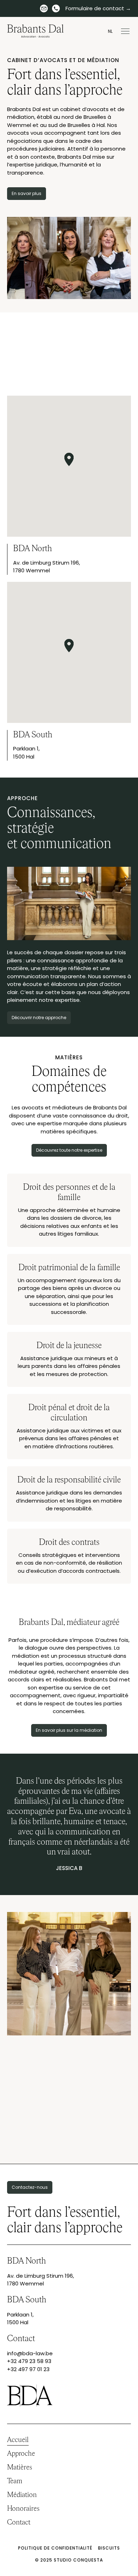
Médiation (22, 2495)
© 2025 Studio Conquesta (69, 2560)
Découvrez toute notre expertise (69, 1150)
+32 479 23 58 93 (29, 2361)
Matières (20, 2467)
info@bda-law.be (30, 2353)
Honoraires (23, 2509)
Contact (19, 2522)
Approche (21, 2454)
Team (15, 2481)
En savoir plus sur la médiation (69, 1730)
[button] (124, 31)
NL (110, 31)
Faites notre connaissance (69, 2140)
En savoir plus (27, 193)
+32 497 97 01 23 (28, 2369)
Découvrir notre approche (39, 1018)
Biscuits (109, 2548)
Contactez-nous (30, 2187)
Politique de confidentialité (55, 2548)
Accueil (18, 2440)
